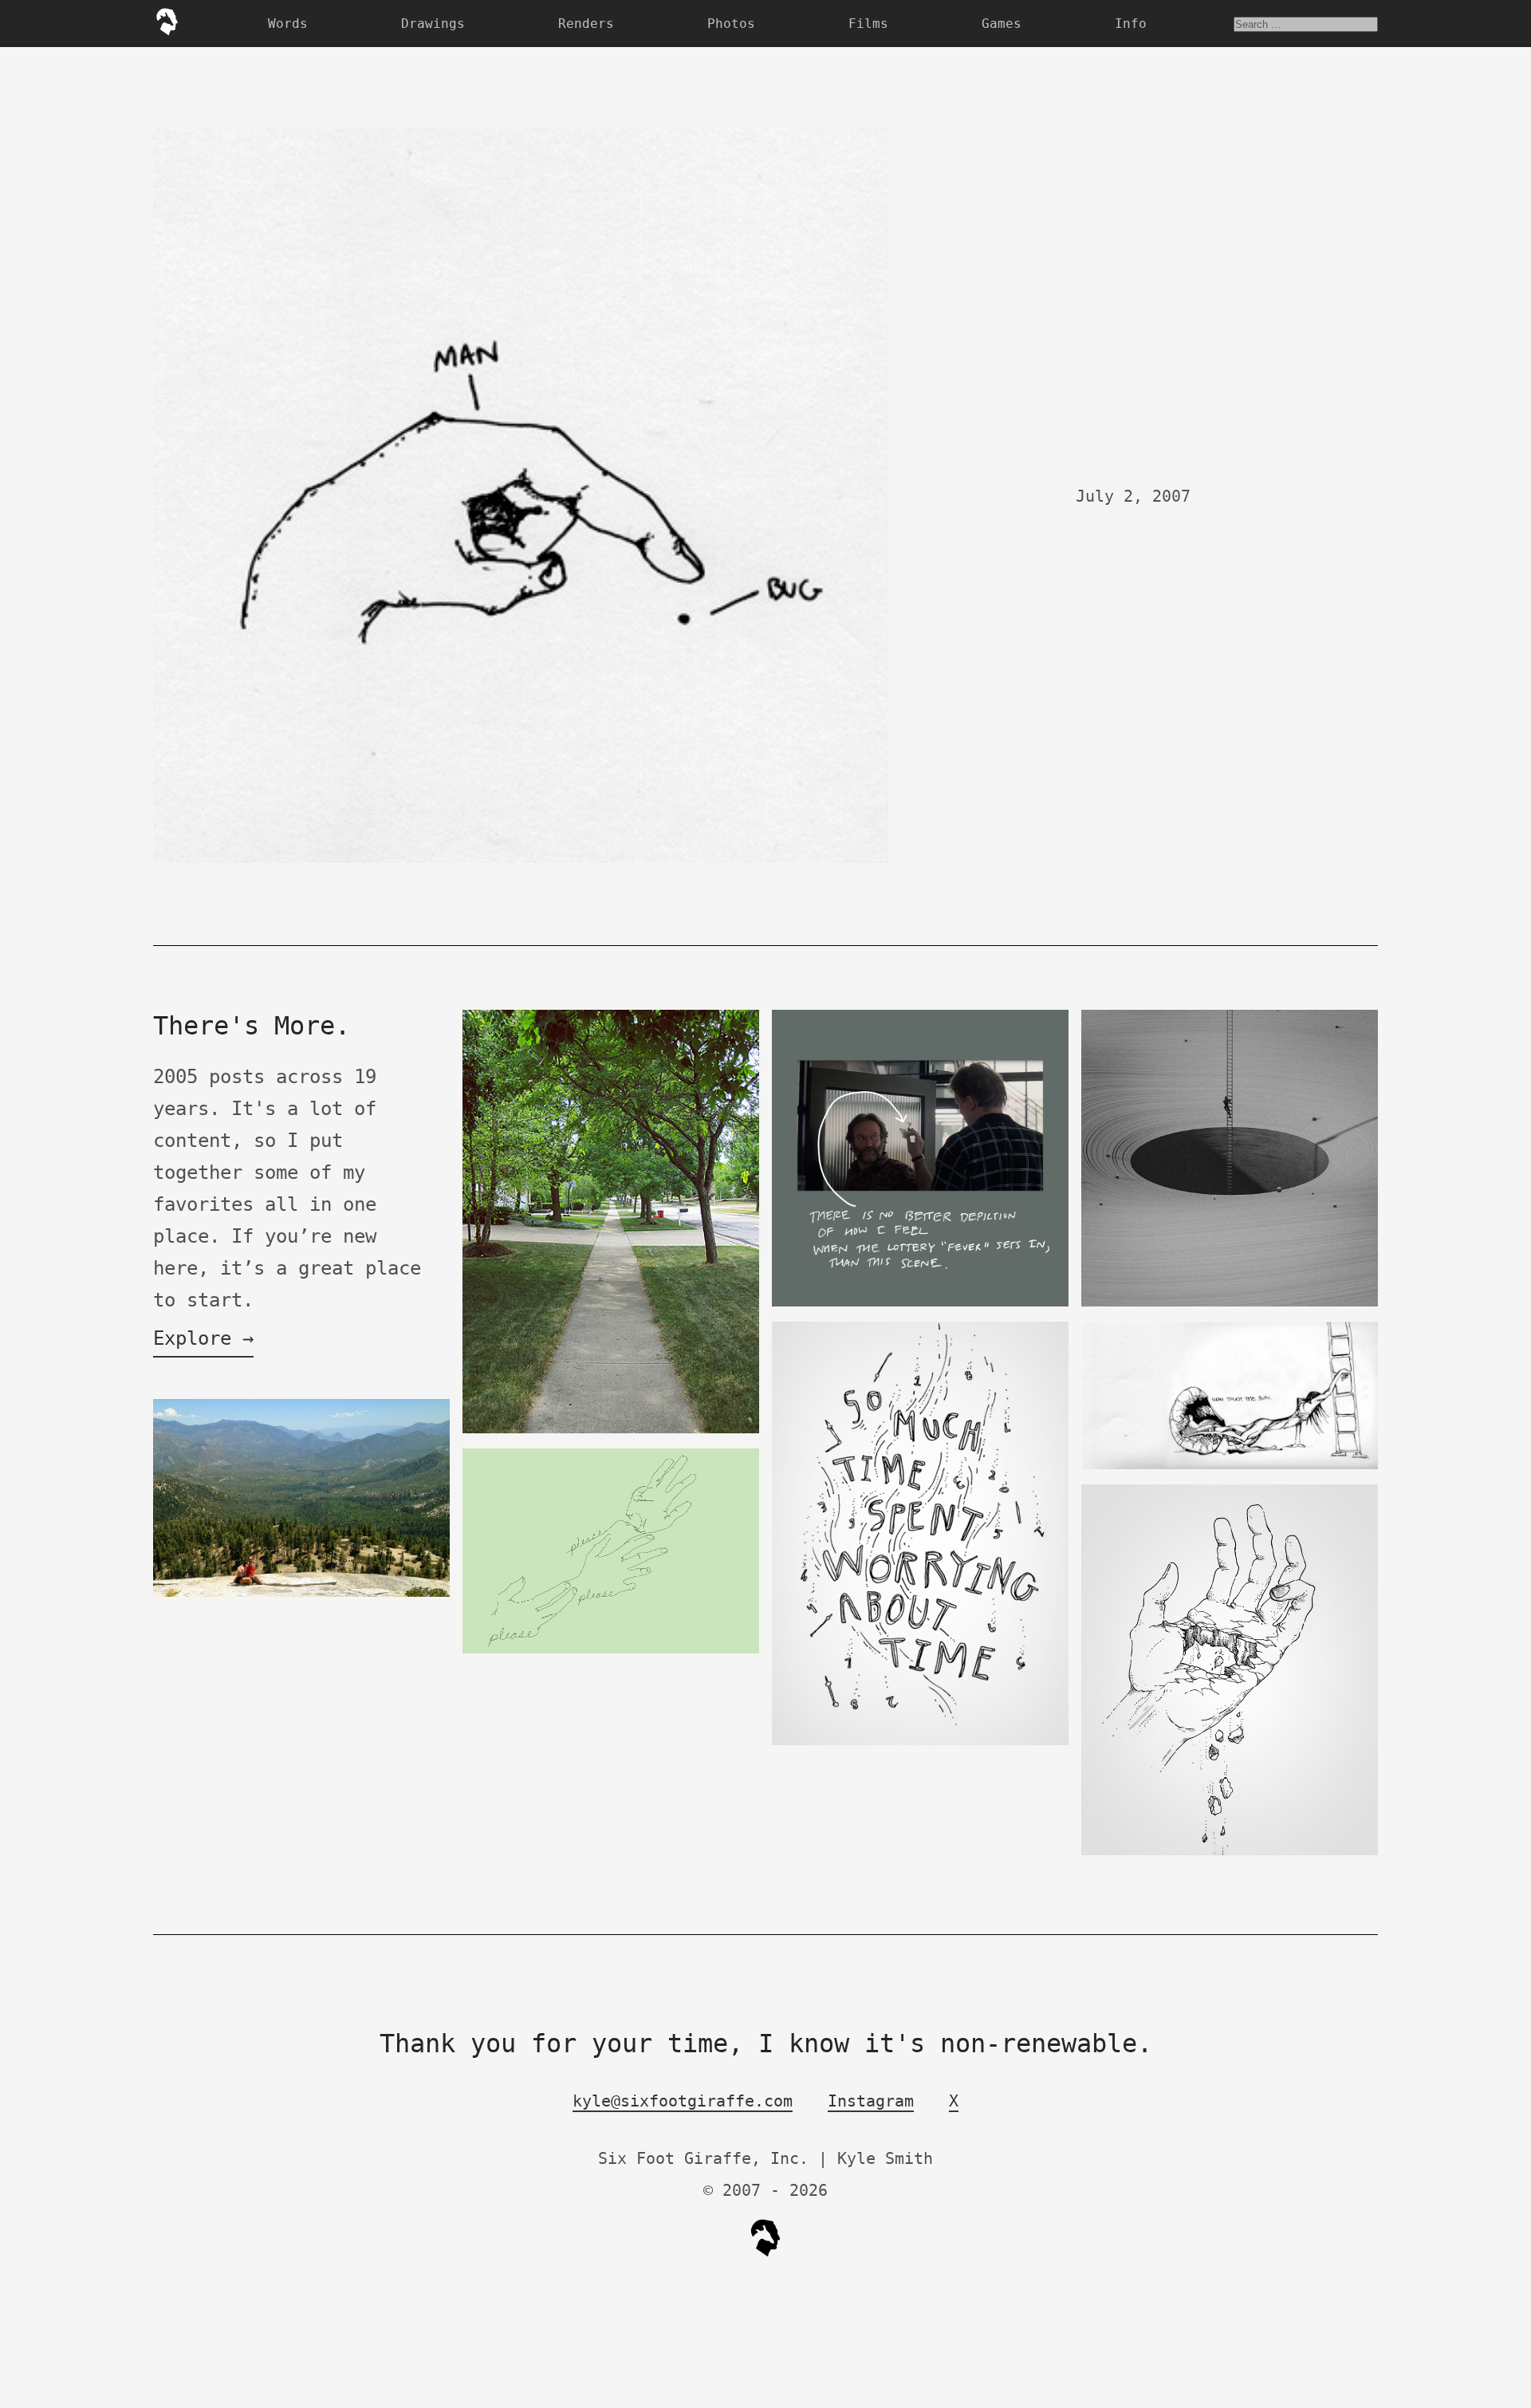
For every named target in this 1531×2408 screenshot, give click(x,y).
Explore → (203, 1338)
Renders (586, 24)
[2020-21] (1230, 1303)
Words (288, 24)
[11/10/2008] (1230, 1466)
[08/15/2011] (611, 1430)
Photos (731, 24)
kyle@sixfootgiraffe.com (683, 2101)
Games (1002, 24)
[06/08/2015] (920, 1742)
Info (1131, 24)
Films (868, 24)
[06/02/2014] (301, 1593)
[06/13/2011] (611, 1650)
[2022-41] (920, 1303)
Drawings (433, 24)
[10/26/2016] (1230, 1852)
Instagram (871, 2101)
